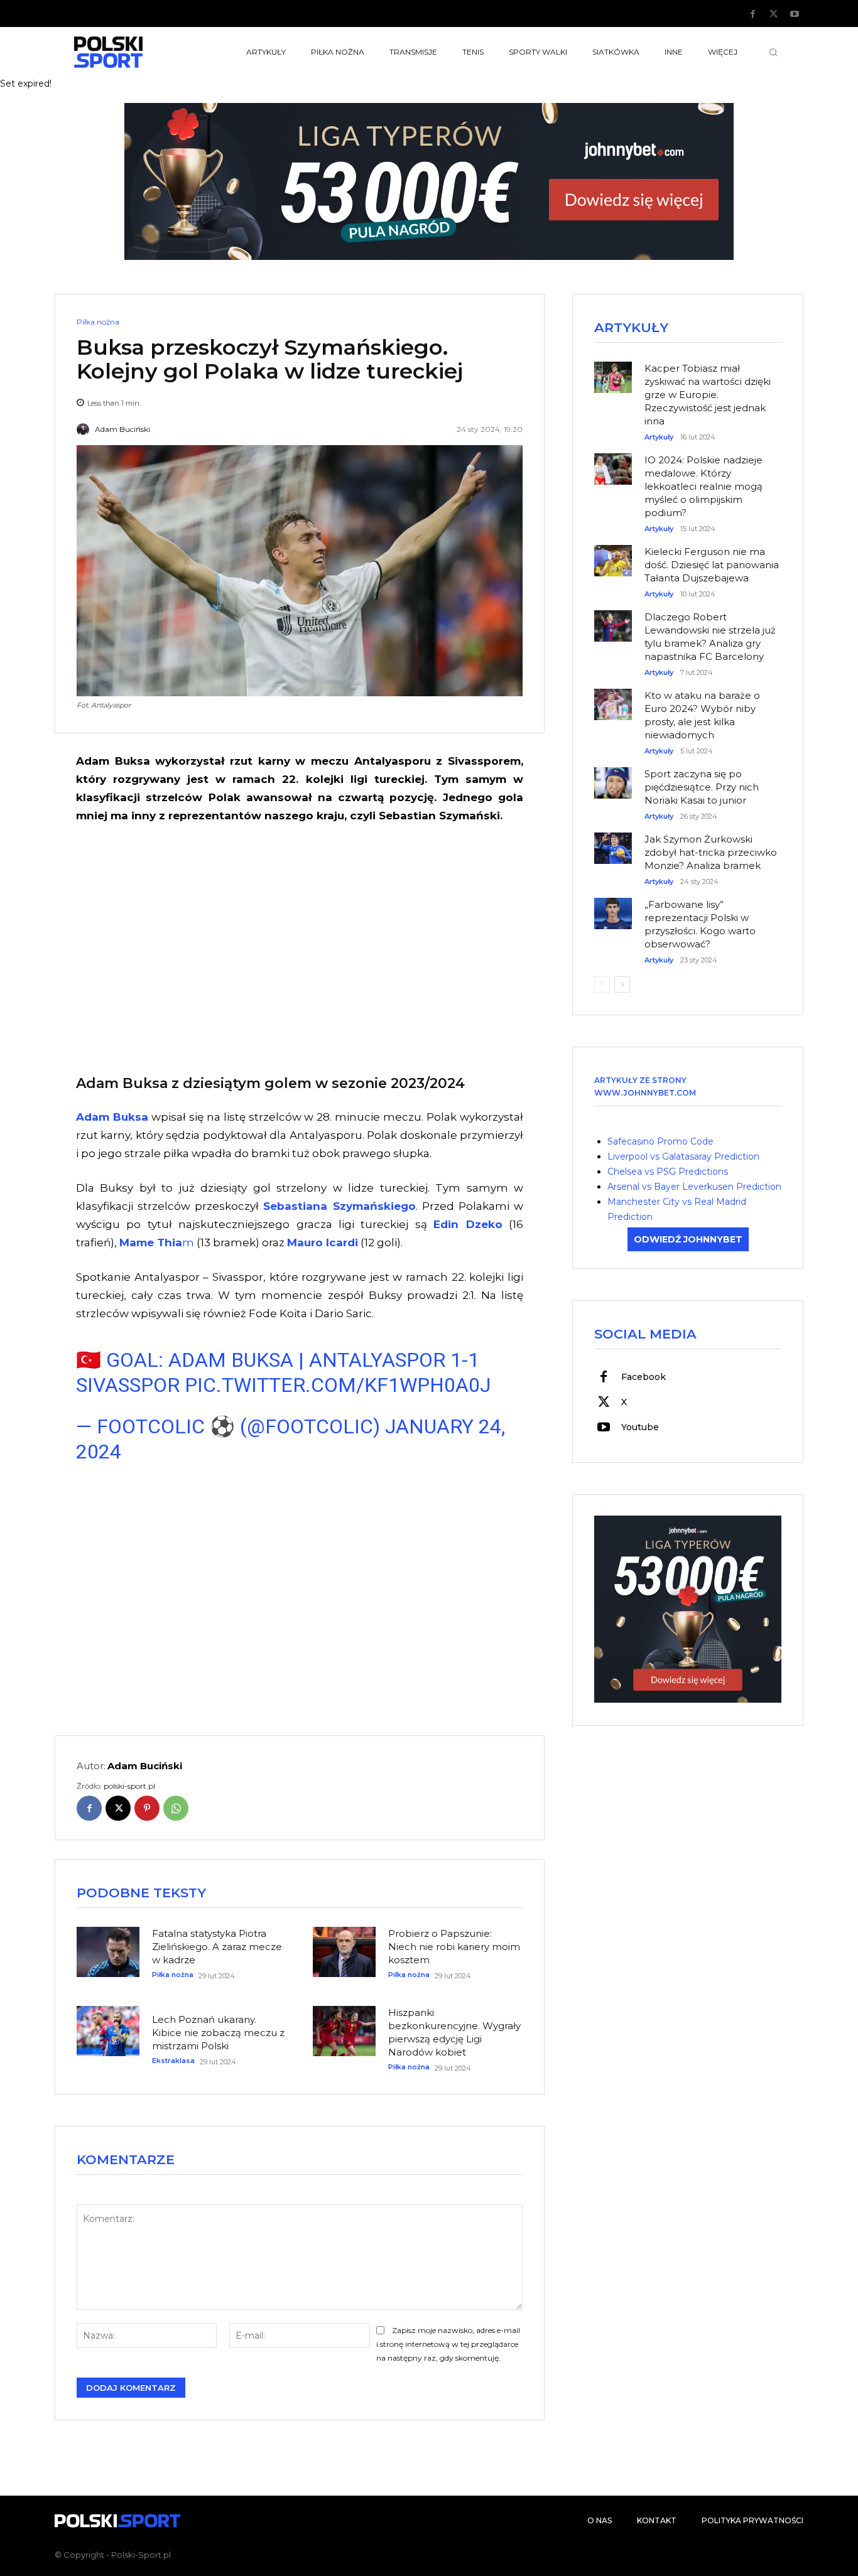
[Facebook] (753, 14)
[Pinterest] (147, 1808)
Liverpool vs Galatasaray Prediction (683, 1156)
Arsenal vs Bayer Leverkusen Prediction (694, 1187)
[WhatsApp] (176, 1808)
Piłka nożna (98, 322)
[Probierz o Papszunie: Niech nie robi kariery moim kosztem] (344, 1952)
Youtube (640, 1427)
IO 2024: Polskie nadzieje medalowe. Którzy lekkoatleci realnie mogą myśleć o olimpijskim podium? (703, 486)
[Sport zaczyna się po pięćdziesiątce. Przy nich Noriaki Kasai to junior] (613, 777)
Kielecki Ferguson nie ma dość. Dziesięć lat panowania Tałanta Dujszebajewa (712, 565)
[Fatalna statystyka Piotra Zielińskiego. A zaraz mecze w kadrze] (108, 1952)
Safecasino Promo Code (660, 1141)
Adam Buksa (112, 1117)
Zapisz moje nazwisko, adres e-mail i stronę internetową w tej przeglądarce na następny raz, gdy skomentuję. (448, 2344)
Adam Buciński (122, 429)
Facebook (643, 1377)
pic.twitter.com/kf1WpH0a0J (338, 1385)
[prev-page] (602, 984)
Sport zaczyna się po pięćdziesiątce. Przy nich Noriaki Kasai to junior (702, 787)
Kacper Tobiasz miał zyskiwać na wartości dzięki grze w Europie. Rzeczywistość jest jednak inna (708, 395)
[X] (774, 14)
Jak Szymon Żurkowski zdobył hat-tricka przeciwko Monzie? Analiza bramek (711, 852)
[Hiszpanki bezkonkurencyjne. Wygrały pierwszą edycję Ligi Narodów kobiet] (344, 2031)
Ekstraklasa (173, 2061)
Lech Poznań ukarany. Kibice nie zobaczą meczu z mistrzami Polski (218, 2033)
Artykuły (659, 437)
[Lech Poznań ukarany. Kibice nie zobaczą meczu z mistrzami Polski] (108, 2031)
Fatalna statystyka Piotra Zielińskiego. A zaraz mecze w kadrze (217, 1947)
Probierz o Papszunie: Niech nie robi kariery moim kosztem (454, 1947)
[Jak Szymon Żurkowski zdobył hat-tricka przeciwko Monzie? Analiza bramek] (613, 842)
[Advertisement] (300, 947)
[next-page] (622, 984)
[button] (773, 52)
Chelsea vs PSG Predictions (668, 1172)
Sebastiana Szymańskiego (339, 1206)
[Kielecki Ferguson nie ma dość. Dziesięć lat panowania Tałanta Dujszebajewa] (613, 554)
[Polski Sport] (138, 52)
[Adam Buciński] (85, 429)
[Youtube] (795, 14)
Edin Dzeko (468, 1224)
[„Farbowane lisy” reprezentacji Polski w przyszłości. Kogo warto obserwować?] (613, 907)
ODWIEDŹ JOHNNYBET (688, 1239)
